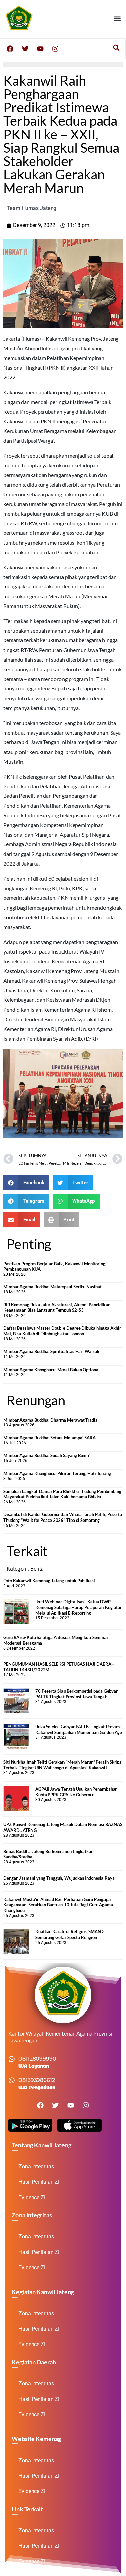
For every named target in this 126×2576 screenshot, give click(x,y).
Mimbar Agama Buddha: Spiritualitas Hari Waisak (51, 1351)
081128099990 (37, 2059)
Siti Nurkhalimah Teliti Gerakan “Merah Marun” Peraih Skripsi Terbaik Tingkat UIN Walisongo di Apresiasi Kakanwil (63, 1765)
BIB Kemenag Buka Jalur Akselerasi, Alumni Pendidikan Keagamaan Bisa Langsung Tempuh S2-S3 (57, 1308)
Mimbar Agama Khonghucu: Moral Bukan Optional (52, 1370)
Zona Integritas (36, 2167)
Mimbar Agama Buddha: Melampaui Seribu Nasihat (53, 1287)
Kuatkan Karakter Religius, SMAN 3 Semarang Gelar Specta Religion (70, 1934)
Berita (37, 1569)
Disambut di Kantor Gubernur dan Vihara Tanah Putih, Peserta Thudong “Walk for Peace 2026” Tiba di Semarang (63, 1517)
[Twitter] (25, 49)
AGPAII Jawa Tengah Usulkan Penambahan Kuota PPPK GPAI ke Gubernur (76, 1792)
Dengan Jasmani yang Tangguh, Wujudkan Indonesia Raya (59, 1878)
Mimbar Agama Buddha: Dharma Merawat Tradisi (51, 1420)
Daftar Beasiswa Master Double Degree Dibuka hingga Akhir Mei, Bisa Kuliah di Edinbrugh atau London (62, 1331)
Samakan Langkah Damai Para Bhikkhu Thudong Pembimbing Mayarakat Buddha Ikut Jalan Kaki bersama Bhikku (62, 1494)
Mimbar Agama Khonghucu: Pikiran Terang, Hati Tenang (57, 1473)
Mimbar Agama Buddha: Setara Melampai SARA (50, 1438)
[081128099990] (12, 2059)
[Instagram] (55, 49)
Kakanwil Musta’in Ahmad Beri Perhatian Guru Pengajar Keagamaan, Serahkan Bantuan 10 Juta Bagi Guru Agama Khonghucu (58, 1905)
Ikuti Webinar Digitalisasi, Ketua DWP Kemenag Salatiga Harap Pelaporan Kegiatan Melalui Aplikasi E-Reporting (79, 1607)
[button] (117, 19)
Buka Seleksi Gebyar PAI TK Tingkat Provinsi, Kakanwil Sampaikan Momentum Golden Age (79, 1729)
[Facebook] (10, 49)
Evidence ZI (32, 2197)
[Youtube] (40, 49)
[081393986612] (12, 2080)
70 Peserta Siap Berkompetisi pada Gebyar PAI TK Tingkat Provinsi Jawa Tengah (76, 1694)
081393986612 (37, 2080)
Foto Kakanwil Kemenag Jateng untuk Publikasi (49, 1581)
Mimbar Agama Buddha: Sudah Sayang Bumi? (46, 1455)
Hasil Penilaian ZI (39, 2182)
